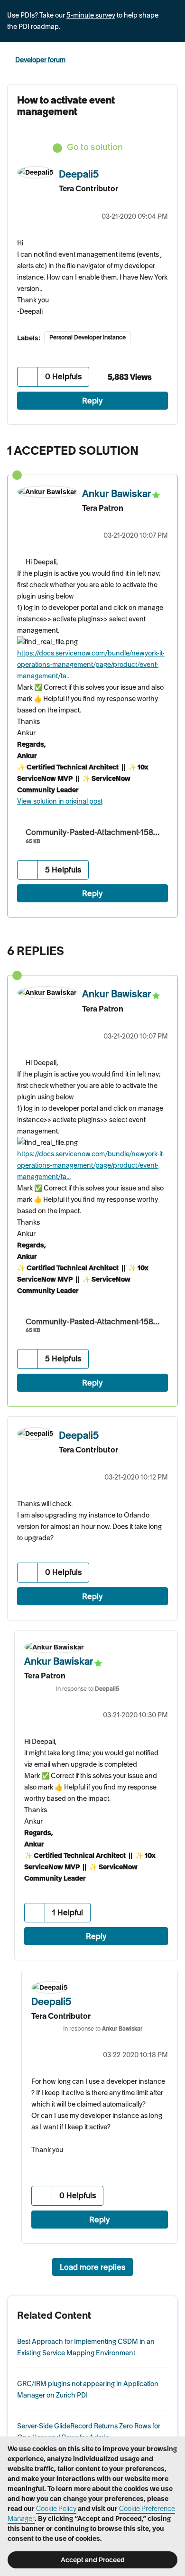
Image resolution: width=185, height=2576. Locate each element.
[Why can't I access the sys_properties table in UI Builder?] (168, 948)
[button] (28, 377)
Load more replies (92, 2267)
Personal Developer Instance (88, 337)
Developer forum (40, 60)
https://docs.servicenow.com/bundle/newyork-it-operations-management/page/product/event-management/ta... (91, 665)
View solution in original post (60, 801)
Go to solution (95, 147)
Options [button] (172, 60)
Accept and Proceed (93, 2560)
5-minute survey (91, 15)
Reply (92, 401)
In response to (88, 1689)
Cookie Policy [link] (56, 2509)
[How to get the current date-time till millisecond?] (149, 948)
